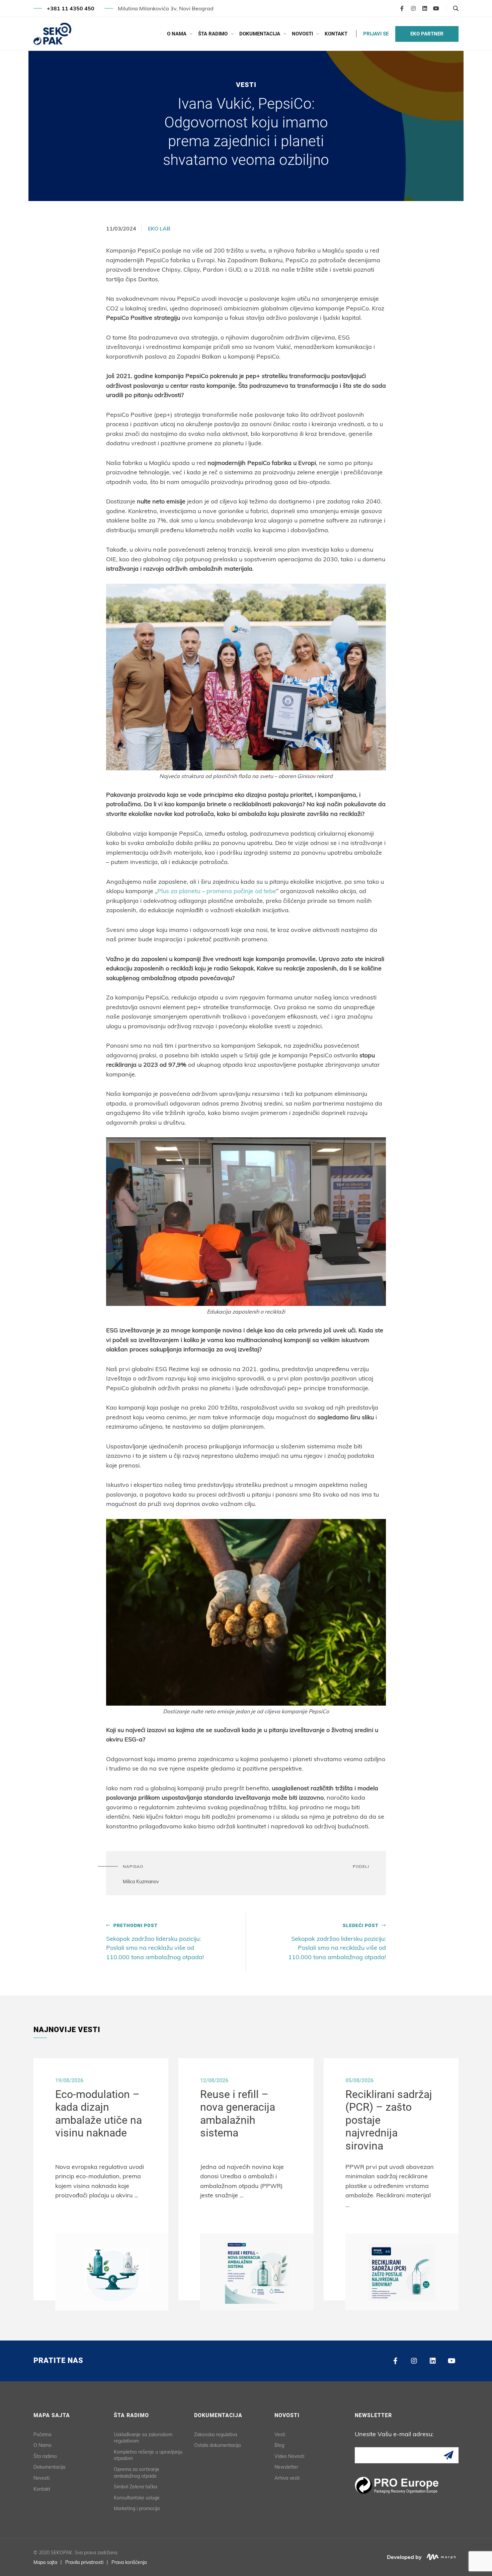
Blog (279, 2445)
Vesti (280, 2435)
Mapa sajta (45, 2562)
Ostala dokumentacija (217, 2445)
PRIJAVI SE (376, 34)
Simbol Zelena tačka (135, 2487)
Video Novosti (289, 2456)
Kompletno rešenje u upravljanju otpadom (148, 2455)
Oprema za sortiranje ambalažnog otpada (137, 2473)
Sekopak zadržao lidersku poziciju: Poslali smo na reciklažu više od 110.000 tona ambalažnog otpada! (155, 1942)
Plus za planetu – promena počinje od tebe (217, 891)
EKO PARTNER (427, 34)
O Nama (177, 34)
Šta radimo (213, 34)
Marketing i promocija (137, 2508)
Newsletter (286, 2467)
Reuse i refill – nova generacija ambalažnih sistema (238, 2114)
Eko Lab (159, 228)
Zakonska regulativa (216, 2435)
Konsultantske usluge (137, 2498)
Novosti (302, 34)
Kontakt (336, 34)
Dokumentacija (260, 34)
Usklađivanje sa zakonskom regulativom (143, 2438)
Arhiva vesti (287, 2478)
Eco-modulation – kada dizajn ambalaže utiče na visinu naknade (99, 2114)
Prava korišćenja (129, 2562)
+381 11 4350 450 (71, 8)
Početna (42, 2435)
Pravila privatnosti (84, 2562)
